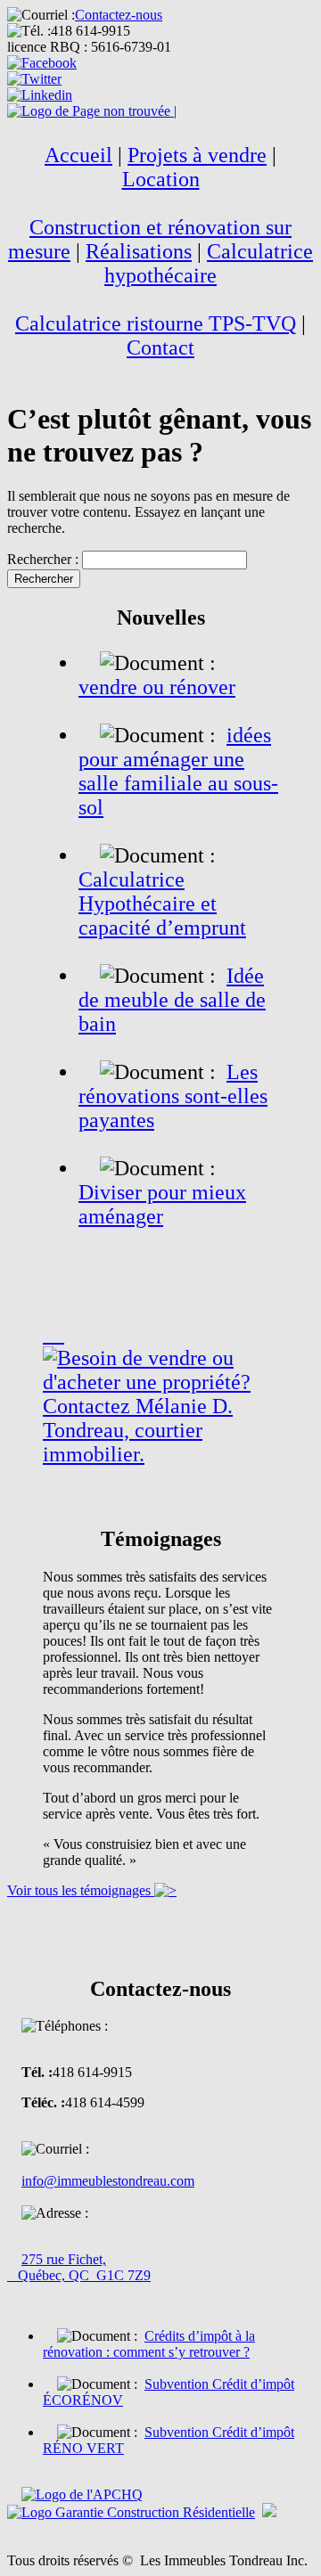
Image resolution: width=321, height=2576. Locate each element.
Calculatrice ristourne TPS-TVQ (156, 323)
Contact (160, 348)
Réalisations (139, 251)
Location (161, 179)
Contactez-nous (119, 15)
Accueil (78, 155)
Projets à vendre (197, 155)
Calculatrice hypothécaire (209, 263)
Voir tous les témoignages (81, 1890)
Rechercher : (43, 559)
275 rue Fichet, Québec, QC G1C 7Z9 (79, 2267)
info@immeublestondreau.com (108, 2181)
